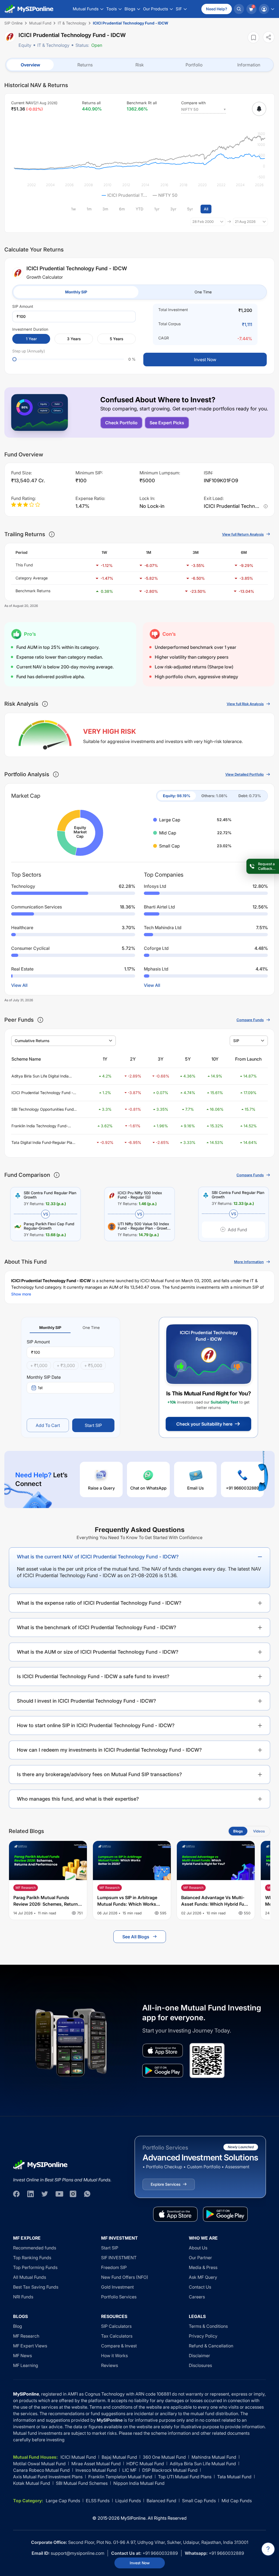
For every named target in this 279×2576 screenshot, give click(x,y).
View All (19, 985)
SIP (236, 1041)
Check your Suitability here (204, 1424)
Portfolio (194, 65)
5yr (190, 209)
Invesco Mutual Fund (96, 2470)
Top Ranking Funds (32, 2258)
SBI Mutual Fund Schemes (82, 2483)
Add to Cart (48, 1425)
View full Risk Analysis (245, 704)
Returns (85, 65)
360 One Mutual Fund (164, 2457)
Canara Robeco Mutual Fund (41, 2470)
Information (249, 65)
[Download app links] (163, 2050)
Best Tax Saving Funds (36, 2287)
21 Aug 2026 (245, 222)
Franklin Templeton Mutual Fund (120, 2477)
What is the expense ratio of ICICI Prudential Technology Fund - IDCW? (99, 1603)
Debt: (250, 796)
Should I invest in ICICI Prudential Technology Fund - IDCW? (87, 1701)
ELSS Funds (98, 2501)
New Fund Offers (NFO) (125, 2277)
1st (40, 1388)
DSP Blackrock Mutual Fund (170, 2470)
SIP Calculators (116, 2326)
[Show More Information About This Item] (52, 534)
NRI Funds (23, 2297)
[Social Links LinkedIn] (31, 2194)
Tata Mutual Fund (234, 2477)
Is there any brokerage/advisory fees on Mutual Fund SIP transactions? (99, 1774)
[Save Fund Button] (253, 37)
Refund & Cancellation (211, 2346)
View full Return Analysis (243, 534)
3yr (173, 209)
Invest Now (140, 2563)
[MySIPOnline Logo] (29, 9)
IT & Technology (53, 45)
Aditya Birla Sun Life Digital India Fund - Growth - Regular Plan (40, 1076)
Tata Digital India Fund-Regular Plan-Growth (44, 1143)
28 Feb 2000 (203, 222)
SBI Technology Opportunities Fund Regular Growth (43, 1109)
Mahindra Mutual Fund (214, 2457)
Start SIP (93, 1425)
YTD (139, 209)
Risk (140, 65)
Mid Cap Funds (237, 2501)
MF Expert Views (30, 2346)
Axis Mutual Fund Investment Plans (48, 2477)
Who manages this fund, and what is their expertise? (78, 1799)
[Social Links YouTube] (59, 2194)
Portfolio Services (119, 2297)
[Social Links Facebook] (16, 2194)
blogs (238, 1831)
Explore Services (166, 2184)
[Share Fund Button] (269, 37)
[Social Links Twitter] (45, 2194)
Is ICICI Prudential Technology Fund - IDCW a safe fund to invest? (93, 1676)
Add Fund (237, 1230)
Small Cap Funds (199, 2501)
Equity (25, 45)
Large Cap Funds (63, 2501)
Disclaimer (199, 2356)
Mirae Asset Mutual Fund (96, 2464)
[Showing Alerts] (259, 109)
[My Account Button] (266, 9)
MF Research (26, 2336)
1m (89, 209)
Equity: (177, 796)
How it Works (114, 2356)
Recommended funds (35, 2248)
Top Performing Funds (35, 2267)
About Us (198, 2248)
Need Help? (217, 9)
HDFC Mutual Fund (145, 2464)
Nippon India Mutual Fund (139, 2483)
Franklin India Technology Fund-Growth (40, 1126)
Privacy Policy (203, 2336)
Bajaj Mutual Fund (119, 2457)
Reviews (110, 2365)
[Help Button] (268, 2549)
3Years (74, 339)
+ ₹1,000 (39, 1365)
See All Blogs (136, 1937)
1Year (31, 339)
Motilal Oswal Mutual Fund (39, 2464)
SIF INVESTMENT (119, 2258)
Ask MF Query (203, 2277)
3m (105, 209)
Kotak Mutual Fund (32, 2483)
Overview (30, 65)
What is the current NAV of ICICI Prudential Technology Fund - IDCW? (98, 1557)
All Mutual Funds (30, 2277)
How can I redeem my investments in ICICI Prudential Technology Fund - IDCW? (109, 1750)
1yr (157, 209)
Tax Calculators (117, 2336)
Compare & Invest (119, 2346)
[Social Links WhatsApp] (87, 2194)
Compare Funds (250, 1020)
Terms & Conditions (208, 2326)
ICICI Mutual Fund (78, 2457)
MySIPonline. (134, 2518)
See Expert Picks (167, 423)
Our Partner (200, 2258)
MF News (22, 2356)
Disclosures (200, 2365)
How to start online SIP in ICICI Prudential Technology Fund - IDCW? (96, 1725)
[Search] (239, 9)
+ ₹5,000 (93, 1365)
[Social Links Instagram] (73, 2194)
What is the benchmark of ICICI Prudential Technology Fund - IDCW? (97, 1627)
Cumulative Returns (32, 1041)
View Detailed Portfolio (245, 774)
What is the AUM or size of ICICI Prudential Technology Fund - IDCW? (98, 1652)
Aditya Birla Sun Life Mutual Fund (203, 2464)
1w (73, 209)
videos (259, 1831)
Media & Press (203, 2267)
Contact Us (200, 2287)
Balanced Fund (161, 2501)
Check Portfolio (121, 423)
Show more (21, 1294)
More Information (249, 1262)
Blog (18, 2326)
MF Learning (26, 2365)
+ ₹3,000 (66, 1365)
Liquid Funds (128, 2501)
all (206, 209)
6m (122, 209)
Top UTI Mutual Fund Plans (185, 2477)
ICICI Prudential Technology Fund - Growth (42, 1093)
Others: (214, 796)
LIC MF (129, 2470)
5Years (116, 339)
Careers (197, 2297)
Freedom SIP (114, 2267)
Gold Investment (117, 2287)
